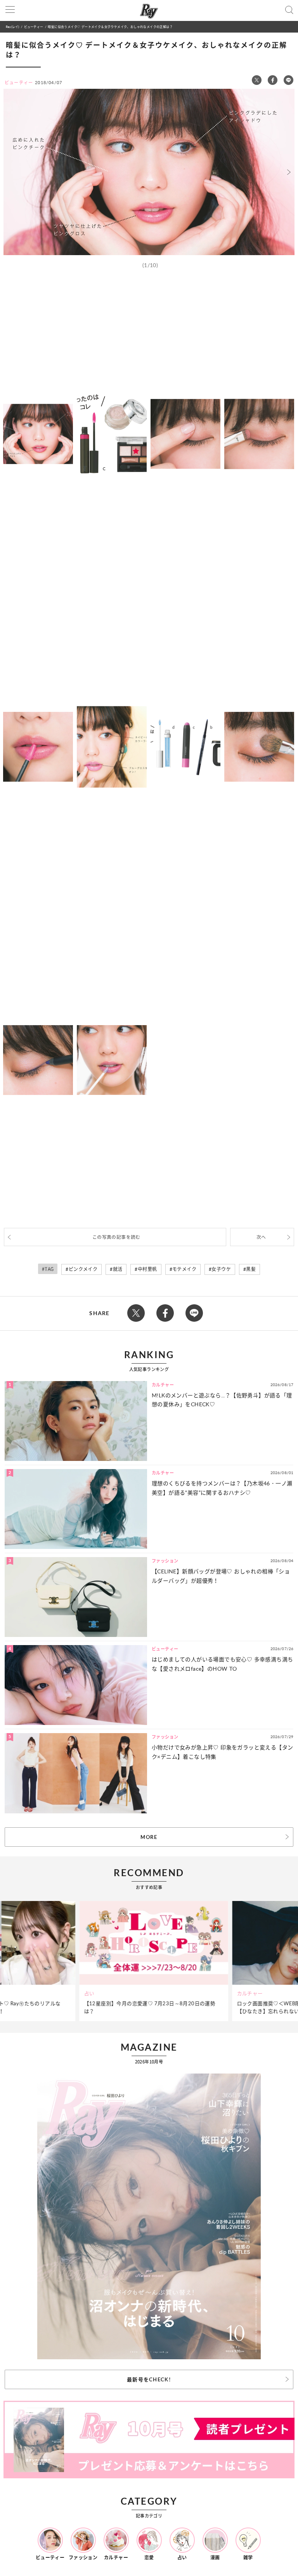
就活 (118, 1269)
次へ (261, 1237)
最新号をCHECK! (149, 2379)
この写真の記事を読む (116, 1237)
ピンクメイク (83, 1269)
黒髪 (251, 1269)
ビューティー (34, 27)
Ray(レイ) (12, 27)
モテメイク (184, 1269)
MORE (149, 1837)
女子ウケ (221, 1269)
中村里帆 (147, 1269)
